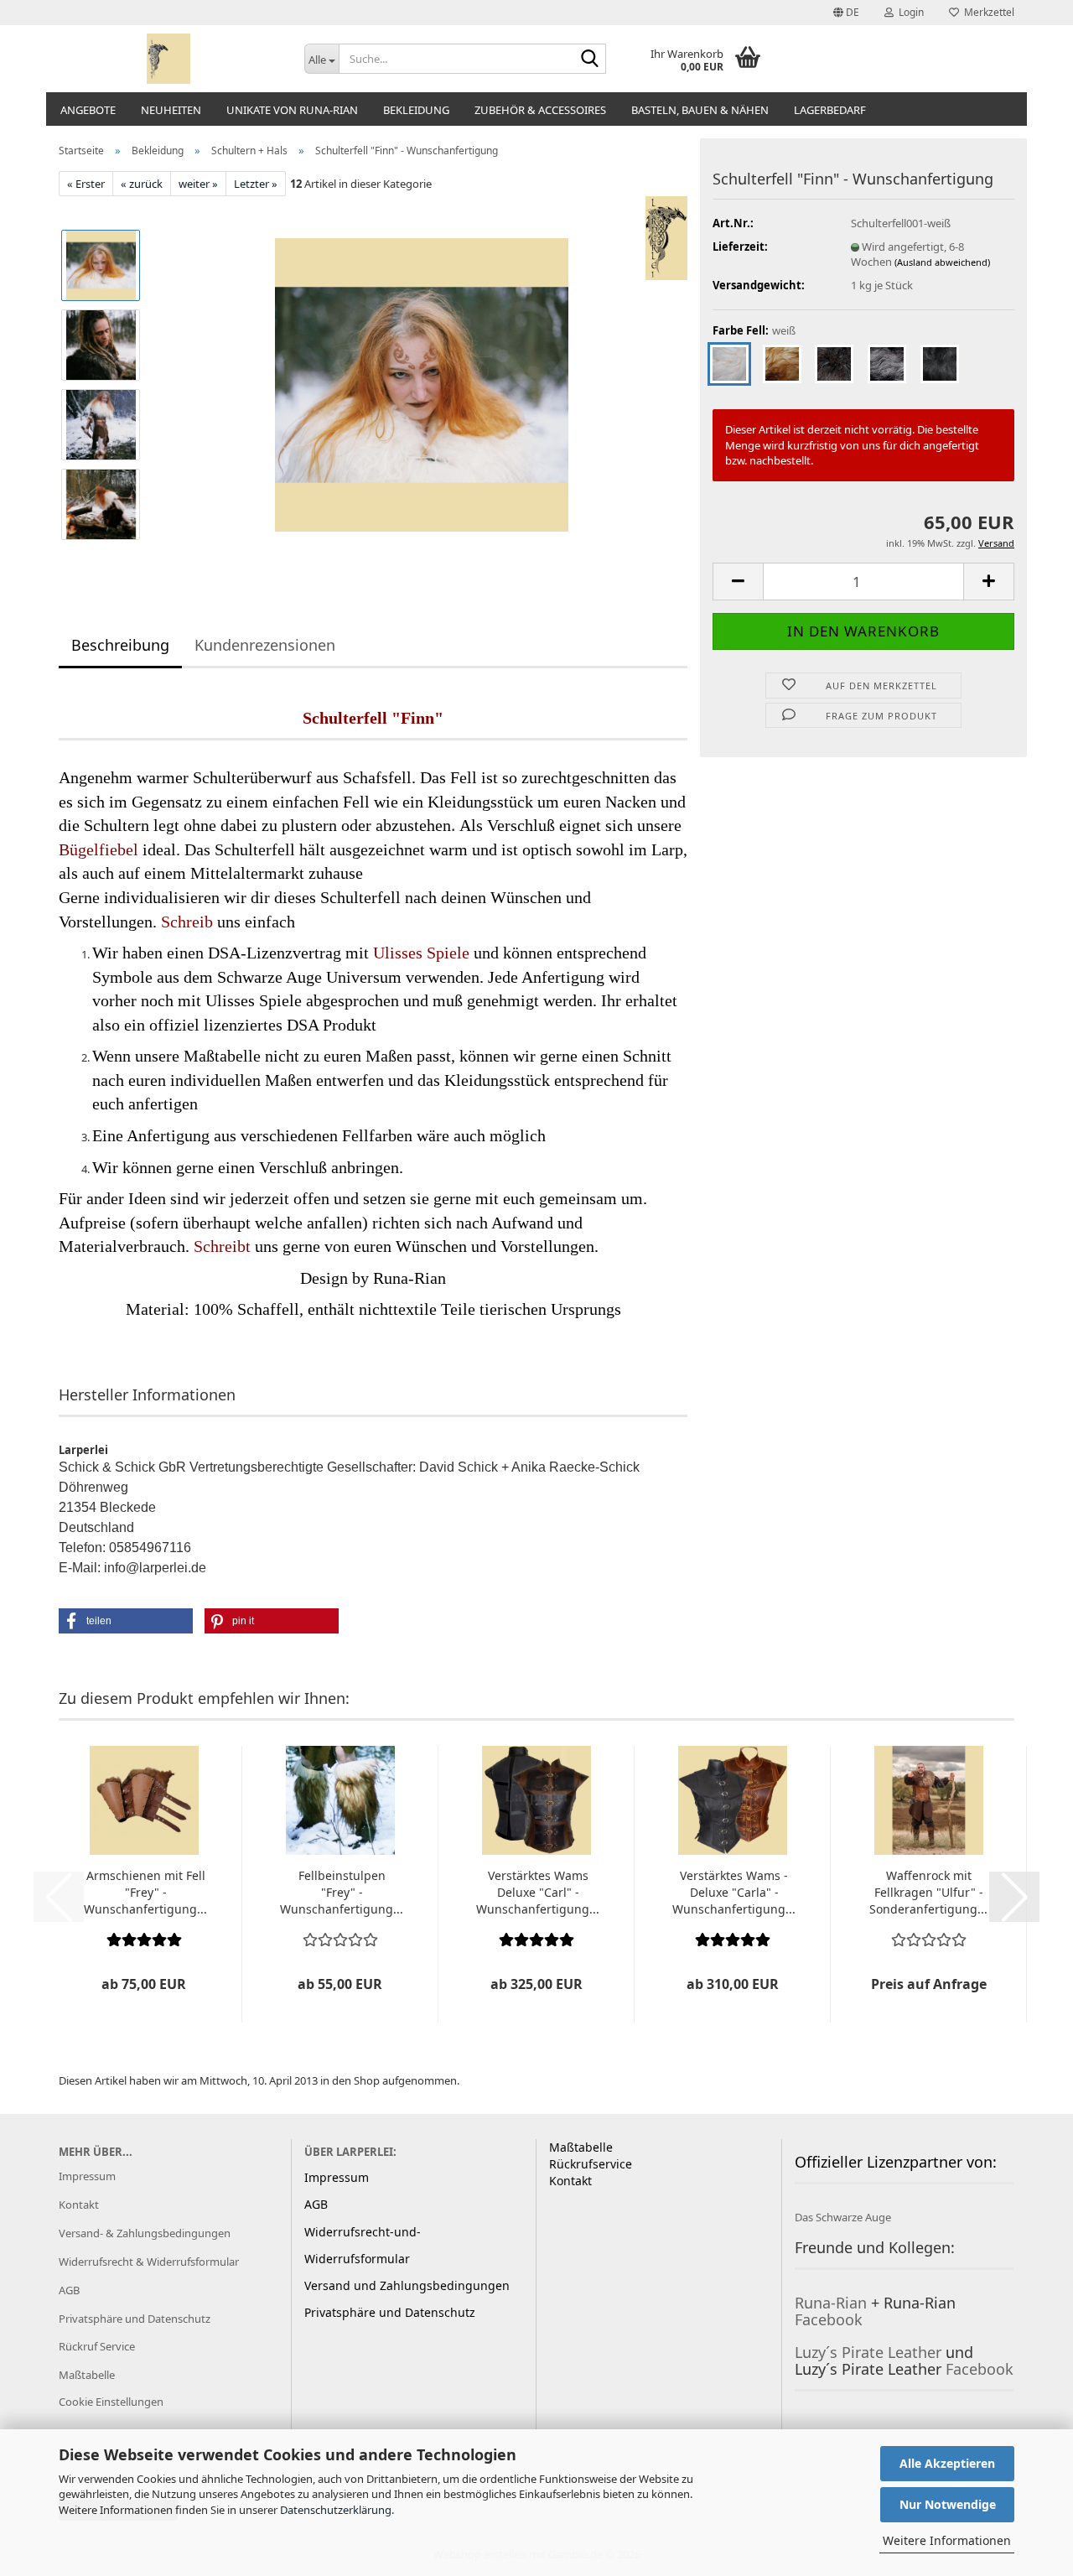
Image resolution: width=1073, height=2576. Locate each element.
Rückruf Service (97, 2346)
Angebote (88, 110)
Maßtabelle (87, 2375)
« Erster (86, 184)
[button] (846, 13)
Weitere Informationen (947, 2540)
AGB (69, 2290)
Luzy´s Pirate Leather (868, 2352)
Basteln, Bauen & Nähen (700, 110)
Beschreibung (120, 645)
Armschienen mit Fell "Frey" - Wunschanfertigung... (145, 1892)
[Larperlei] (169, 59)
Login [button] (909, 12)
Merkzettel (987, 12)
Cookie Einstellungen (111, 2402)
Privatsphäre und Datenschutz (135, 2319)
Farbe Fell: (754, 330)
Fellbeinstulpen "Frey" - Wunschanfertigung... (342, 1892)
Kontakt (79, 2205)
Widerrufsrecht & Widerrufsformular (149, 2262)
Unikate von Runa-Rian (292, 110)
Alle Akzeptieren (947, 2463)
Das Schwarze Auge (843, 2217)
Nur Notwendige (948, 2504)
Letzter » (256, 184)
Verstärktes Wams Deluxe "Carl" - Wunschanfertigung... (538, 1892)
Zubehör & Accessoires (540, 110)
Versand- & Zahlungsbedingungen (145, 2233)
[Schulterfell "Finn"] (422, 384)
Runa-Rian (831, 2303)
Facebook (829, 2319)
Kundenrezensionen (265, 645)
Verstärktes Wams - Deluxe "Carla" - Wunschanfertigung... (734, 1892)
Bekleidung (416, 110)
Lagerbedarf (830, 110)
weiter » (198, 184)
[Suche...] (590, 60)
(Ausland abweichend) (942, 262)
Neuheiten (171, 110)
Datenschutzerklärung (336, 2510)
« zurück (142, 184)
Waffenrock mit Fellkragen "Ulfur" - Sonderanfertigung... (928, 1892)
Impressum (87, 2176)
